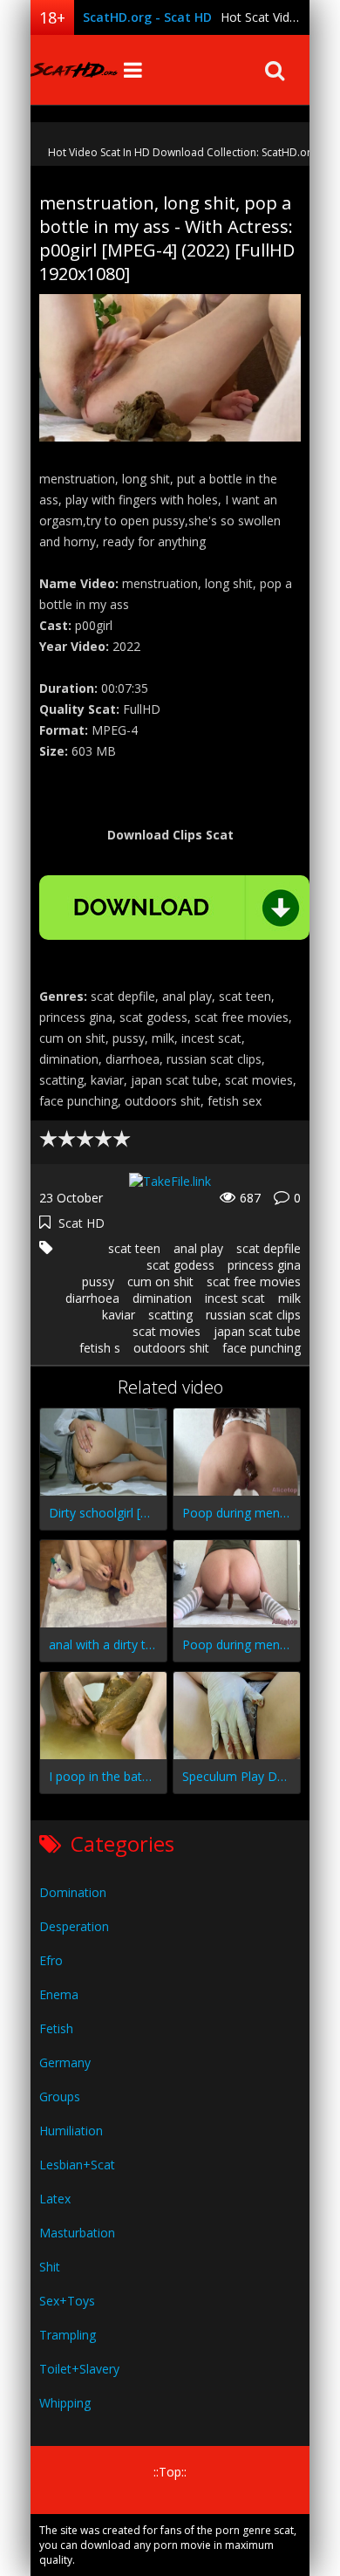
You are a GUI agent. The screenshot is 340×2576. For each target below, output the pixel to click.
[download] (174, 908)
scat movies (167, 1331)
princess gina (264, 1265)
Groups (60, 2096)
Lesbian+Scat (77, 2165)
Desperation (74, 1926)
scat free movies (254, 1281)
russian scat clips (253, 1315)
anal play (198, 1248)
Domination (73, 1892)
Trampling (68, 2335)
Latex (55, 2199)
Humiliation (71, 2131)
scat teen (134, 1248)
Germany (65, 2062)
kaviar (119, 1315)
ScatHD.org (74, 70)
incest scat (235, 1298)
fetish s (100, 1348)
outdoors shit (171, 1348)
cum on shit (160, 1281)
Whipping (65, 2403)
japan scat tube (257, 1331)
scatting (170, 1315)
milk (289, 1298)
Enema (59, 1994)
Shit (50, 2267)
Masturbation (77, 2233)
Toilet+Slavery (79, 2369)
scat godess (180, 1265)
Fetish (56, 2028)
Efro (51, 1960)
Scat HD (82, 1223)
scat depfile (269, 1248)
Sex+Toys (67, 2301)
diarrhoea (92, 1298)
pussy (98, 1281)
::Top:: (170, 2472)
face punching (262, 1348)
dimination (162, 1298)
